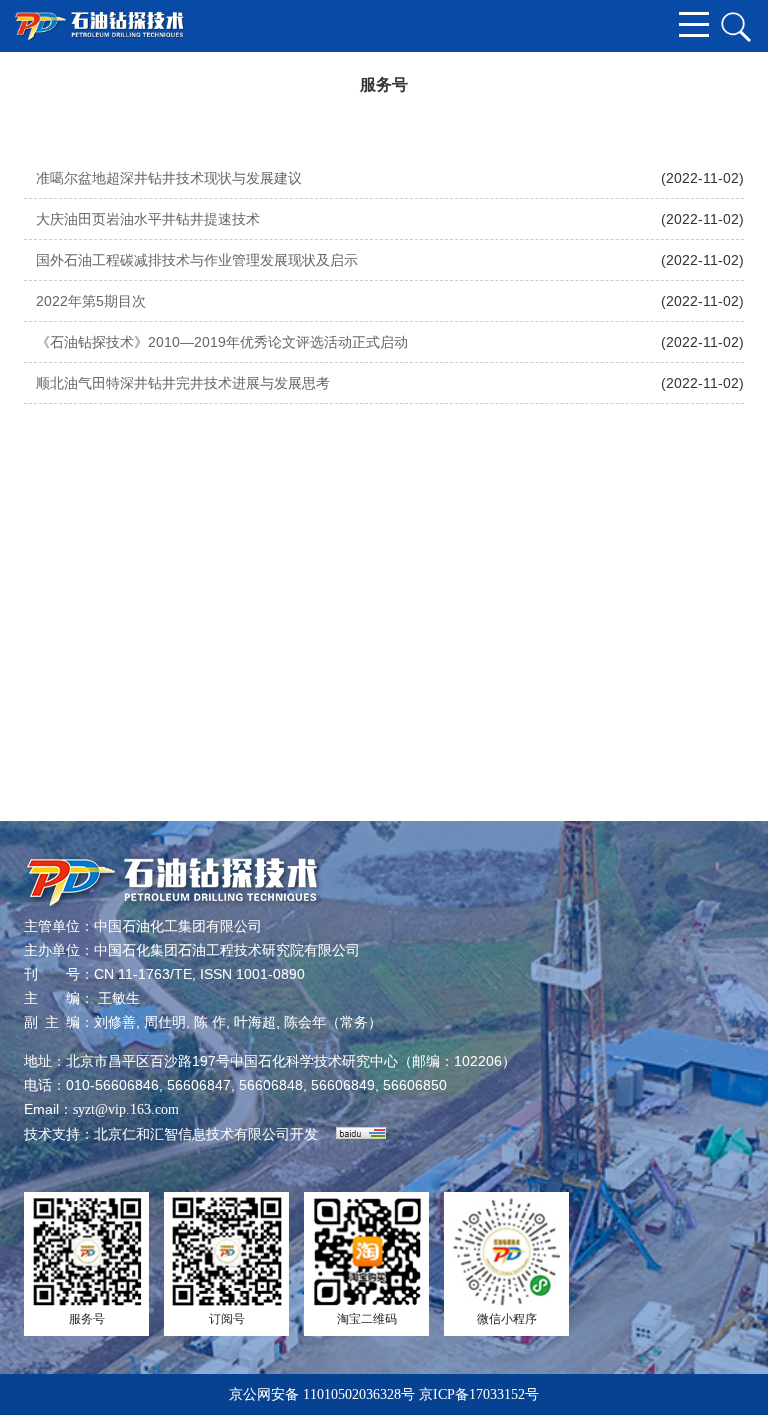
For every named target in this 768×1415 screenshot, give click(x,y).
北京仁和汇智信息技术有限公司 (192, 1134)
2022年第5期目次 (91, 301)
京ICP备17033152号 (479, 1394)
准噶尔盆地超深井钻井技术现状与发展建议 (169, 178)
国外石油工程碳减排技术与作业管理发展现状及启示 (197, 260)
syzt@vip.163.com (126, 1109)
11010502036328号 (359, 1394)
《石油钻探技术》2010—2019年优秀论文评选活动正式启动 (222, 342)
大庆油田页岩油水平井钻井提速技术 (148, 219)
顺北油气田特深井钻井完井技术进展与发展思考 (183, 383)
